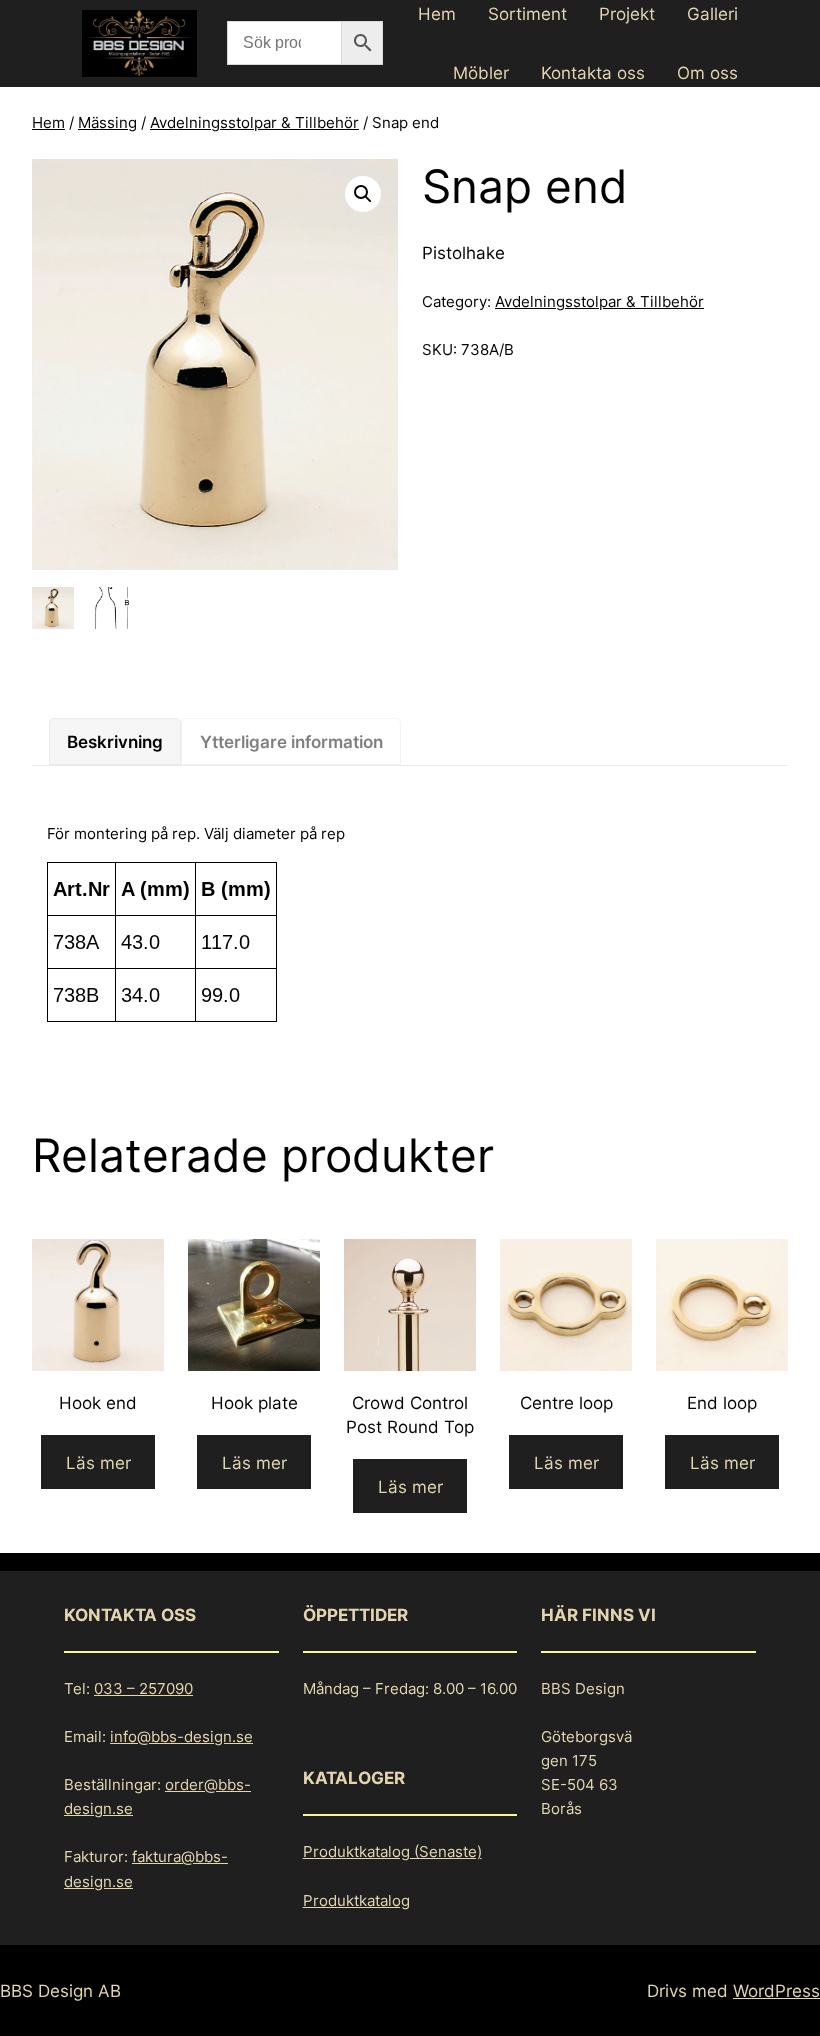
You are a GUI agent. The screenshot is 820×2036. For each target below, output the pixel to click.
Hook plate (254, 1402)
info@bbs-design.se (181, 1736)
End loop (722, 1402)
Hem (48, 122)
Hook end (98, 1402)
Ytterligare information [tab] (291, 741)
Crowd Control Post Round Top (410, 1414)
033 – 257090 (143, 1688)
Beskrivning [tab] (115, 741)
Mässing (107, 122)
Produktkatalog (356, 1900)
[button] (363, 194)
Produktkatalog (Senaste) (392, 1851)
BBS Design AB (60, 1990)
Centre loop (566, 1402)
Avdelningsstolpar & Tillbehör (254, 122)
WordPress (776, 1990)
